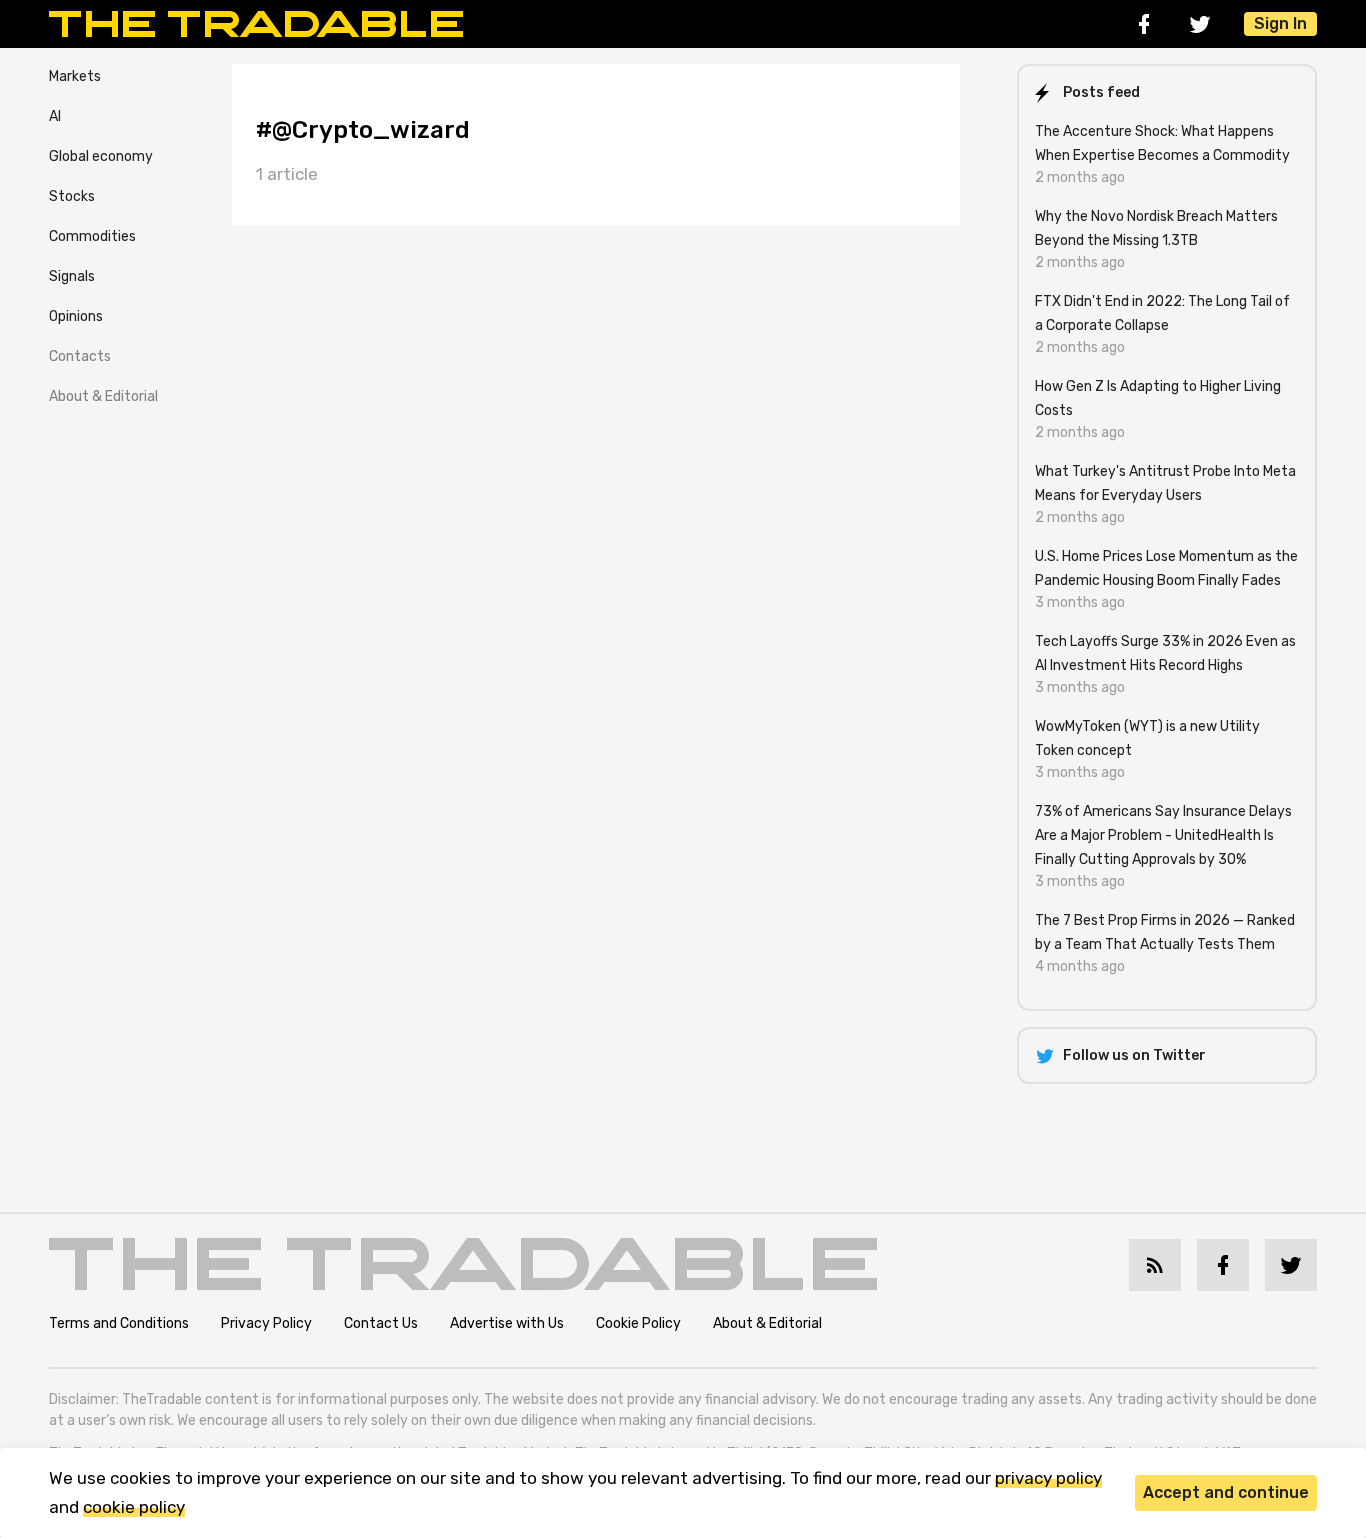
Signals (72, 276)
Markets (75, 76)
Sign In (1280, 23)
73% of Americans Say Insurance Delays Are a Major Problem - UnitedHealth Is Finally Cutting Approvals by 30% (1163, 835)
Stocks (72, 196)
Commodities (92, 236)
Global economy (101, 156)
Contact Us (381, 1323)
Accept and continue (1226, 1492)
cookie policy (134, 1507)
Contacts (80, 356)
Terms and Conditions (119, 1323)
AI (55, 116)
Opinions (76, 316)
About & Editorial (103, 396)
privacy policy (1048, 1478)
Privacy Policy (266, 1323)
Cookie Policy (638, 1323)
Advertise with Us (507, 1323)
